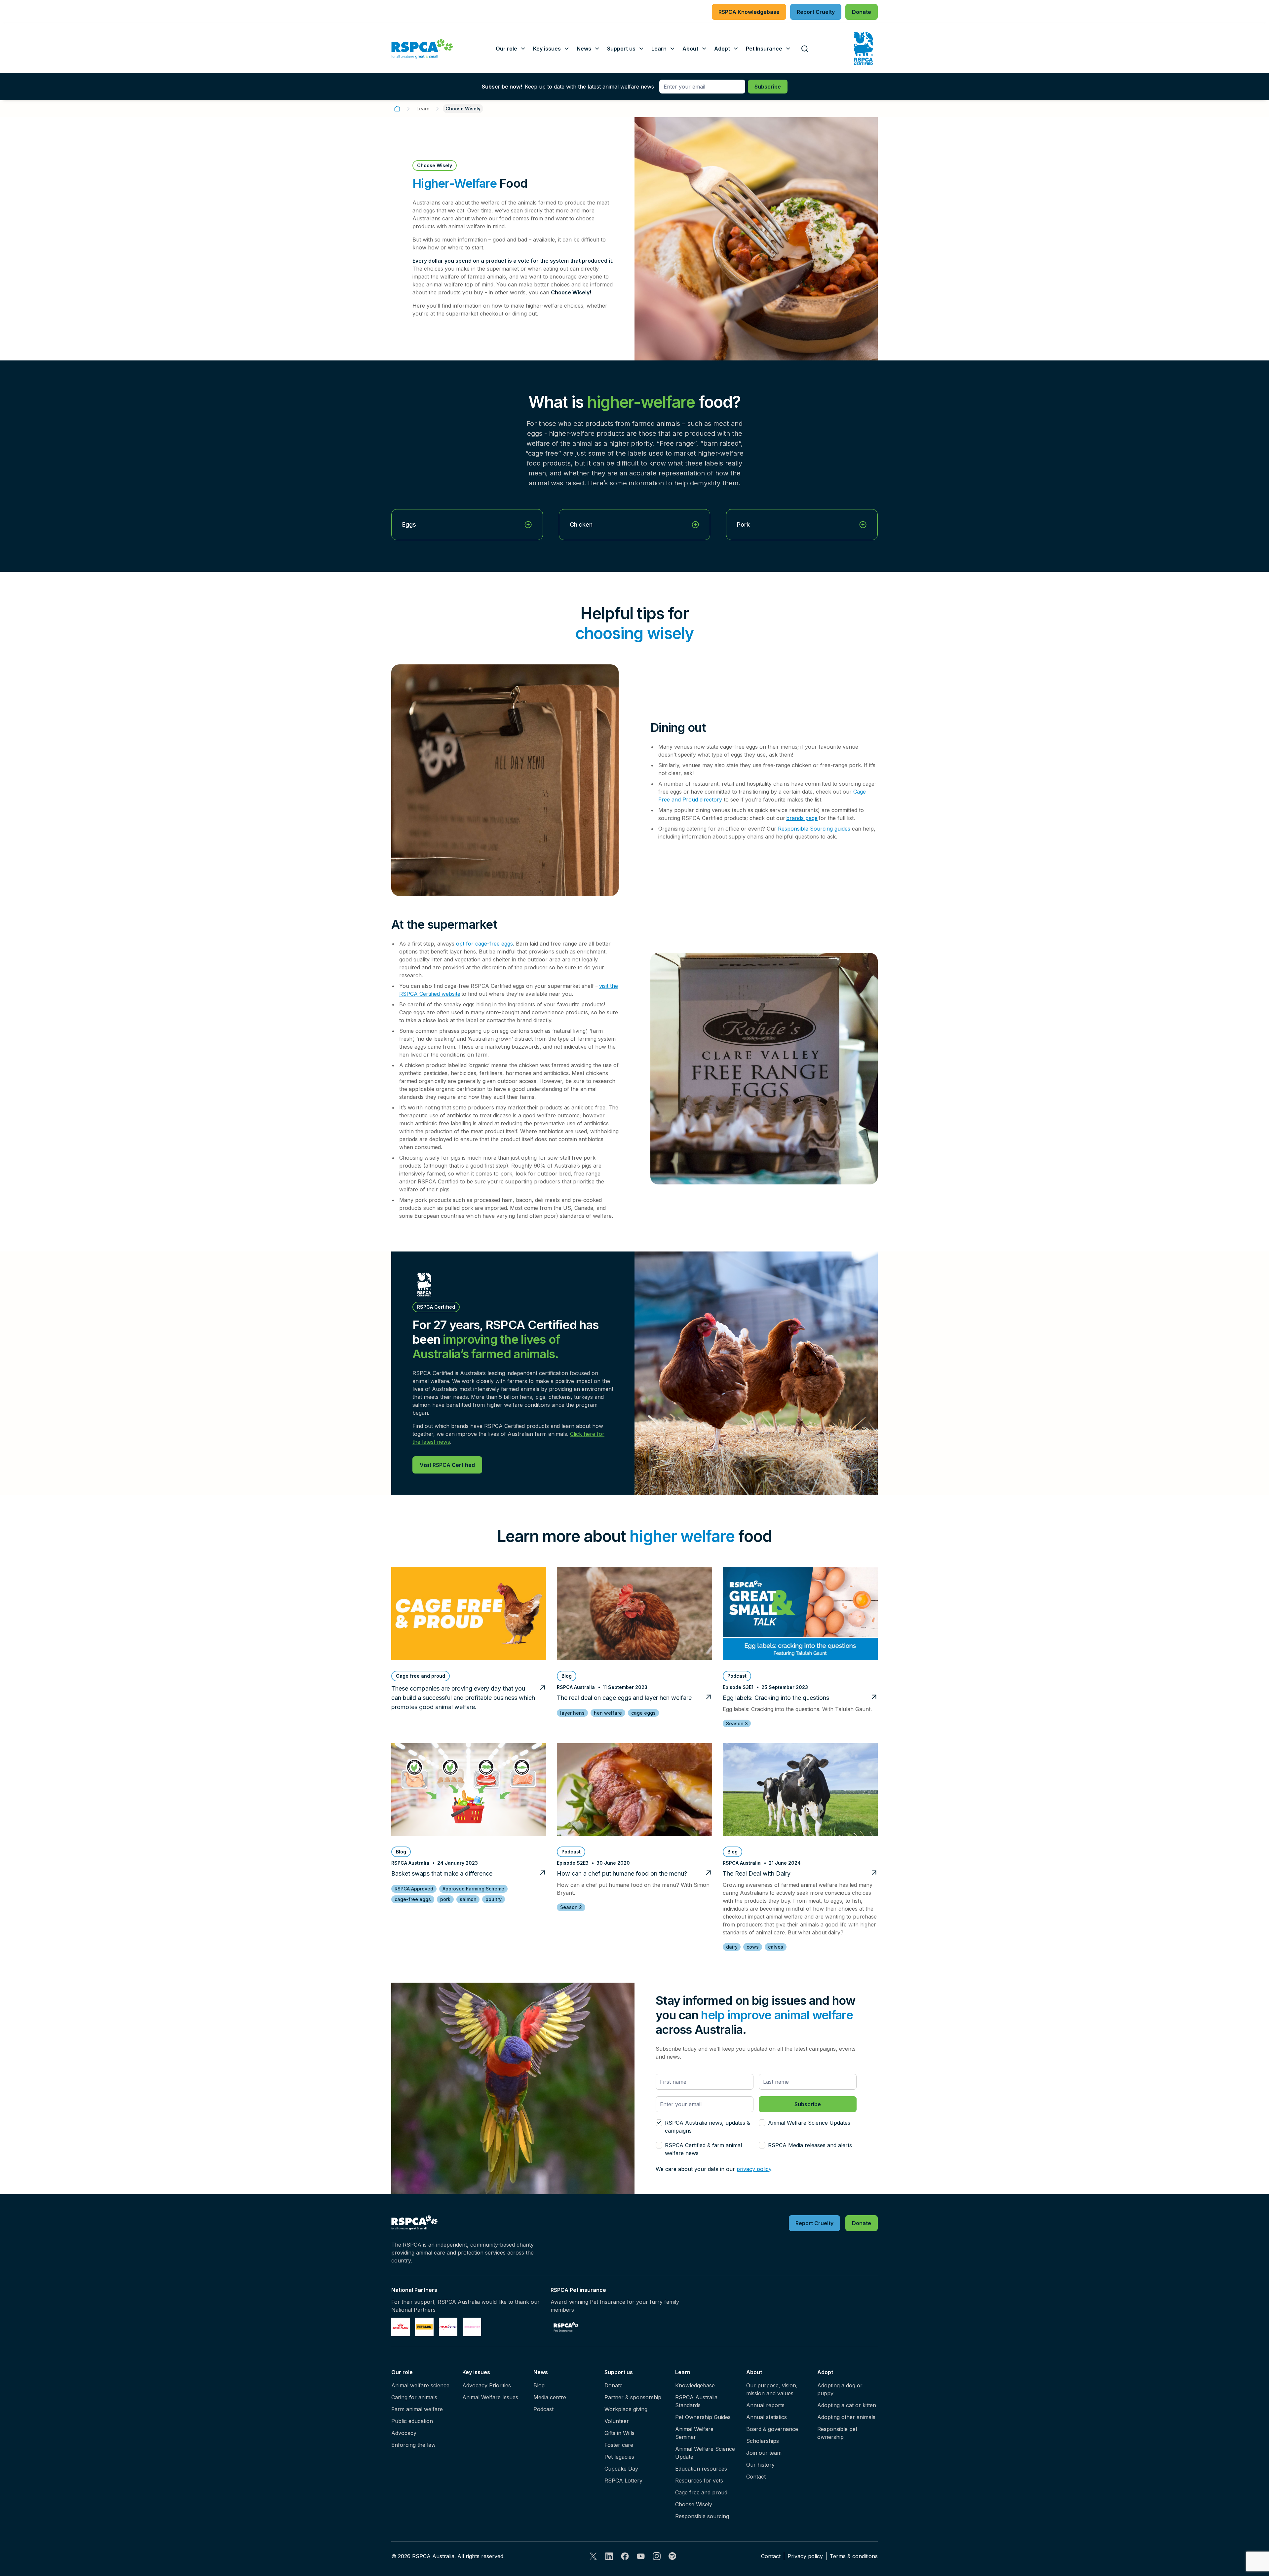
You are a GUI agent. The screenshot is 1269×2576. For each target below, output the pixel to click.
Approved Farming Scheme (473, 1889)
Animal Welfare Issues (490, 2397)
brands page (802, 818)
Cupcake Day (621, 2469)
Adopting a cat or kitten (847, 2405)
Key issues (476, 2372)
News (541, 2372)
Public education (412, 2421)
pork (445, 1899)
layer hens (572, 1713)
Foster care (619, 2445)
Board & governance (772, 2429)
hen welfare (608, 1713)
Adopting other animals (846, 2417)
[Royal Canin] (401, 2327)
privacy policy (754, 2169)
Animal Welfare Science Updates (809, 2123)
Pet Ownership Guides (703, 2417)
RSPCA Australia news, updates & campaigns (708, 2127)
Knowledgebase (695, 2385)
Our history (760, 2465)
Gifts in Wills (619, 2433)
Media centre (550, 2397)
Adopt (825, 2372)
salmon (468, 1899)
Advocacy (404, 2433)
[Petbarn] (424, 2327)
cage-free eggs (413, 1899)
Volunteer (617, 2421)
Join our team (764, 2453)
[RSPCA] (422, 49)
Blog (539, 2385)
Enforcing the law (413, 2445)
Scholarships (763, 2441)
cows (753, 1947)
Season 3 (737, 1723)
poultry (494, 1899)
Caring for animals (414, 2397)
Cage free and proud (701, 2492)
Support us (619, 2372)
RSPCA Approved (414, 1889)
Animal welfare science (420, 2385)
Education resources (701, 2469)
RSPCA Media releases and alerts (810, 2145)
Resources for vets (699, 2481)
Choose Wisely (694, 2504)
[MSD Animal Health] (448, 2327)
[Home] (397, 109)
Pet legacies (619, 2457)
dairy (732, 1947)
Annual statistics (767, 2417)
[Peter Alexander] (472, 2327)
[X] (593, 2556)
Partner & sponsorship (633, 2397)
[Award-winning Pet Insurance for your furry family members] (566, 2327)
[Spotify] (673, 2556)
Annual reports (765, 2405)
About (754, 2372)
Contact (756, 2477)
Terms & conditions (854, 2556)
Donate (614, 2385)
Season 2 (571, 1907)
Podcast (543, 2409)
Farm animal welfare (417, 2409)
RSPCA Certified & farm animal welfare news (703, 2149)
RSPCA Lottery (623, 2481)
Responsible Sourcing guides (814, 829)
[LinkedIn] (609, 2556)
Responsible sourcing (702, 2516)
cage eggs (643, 1713)
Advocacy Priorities (487, 2385)
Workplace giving (626, 2409)
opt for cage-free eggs (484, 944)
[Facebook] (625, 2556)
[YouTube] (641, 2556)
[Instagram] (657, 2556)
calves (776, 1947)
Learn (423, 109)
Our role (402, 2372)
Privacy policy (805, 2556)
